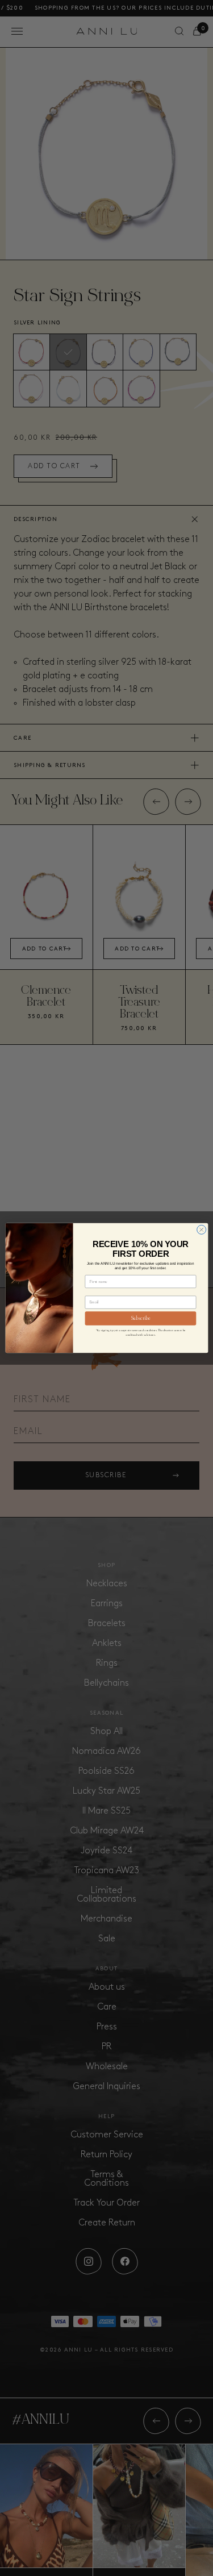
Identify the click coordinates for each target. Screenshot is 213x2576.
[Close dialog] (201, 1229)
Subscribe (140, 1318)
